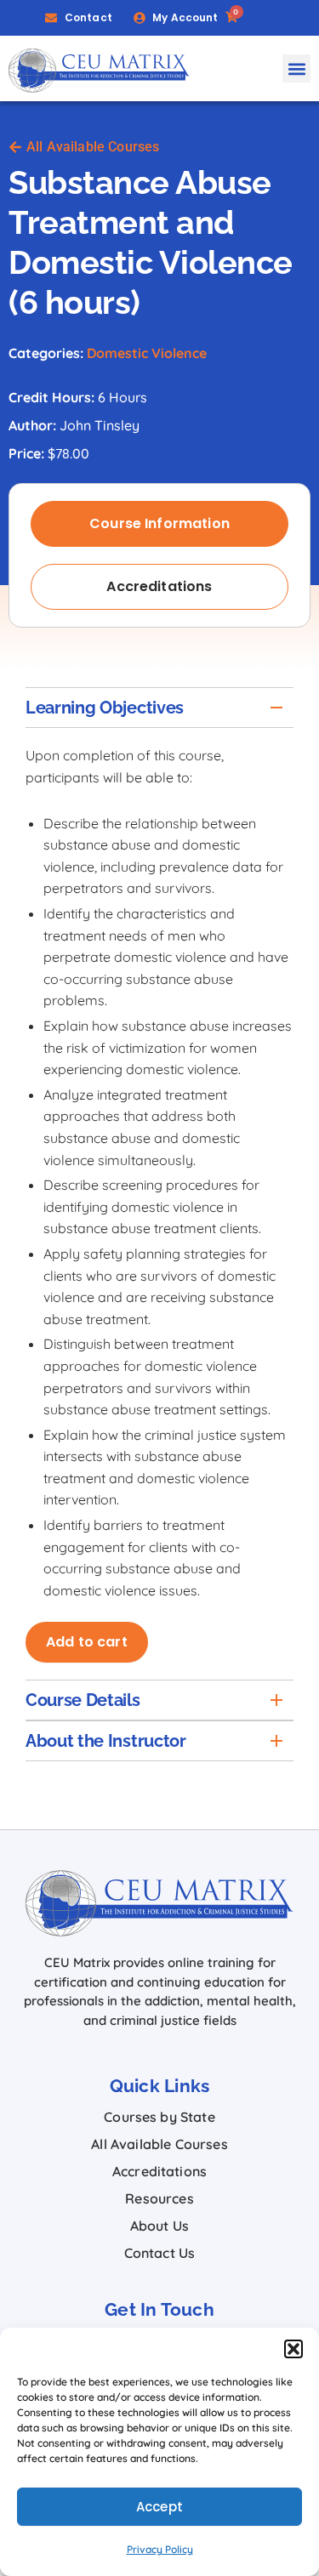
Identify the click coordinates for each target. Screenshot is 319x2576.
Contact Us (160, 2253)
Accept (159, 2507)
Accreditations (159, 2171)
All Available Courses (159, 2144)
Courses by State (159, 2117)
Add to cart (87, 1642)
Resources (159, 2198)
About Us (159, 2226)
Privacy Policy (160, 2549)
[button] (293, 2349)
